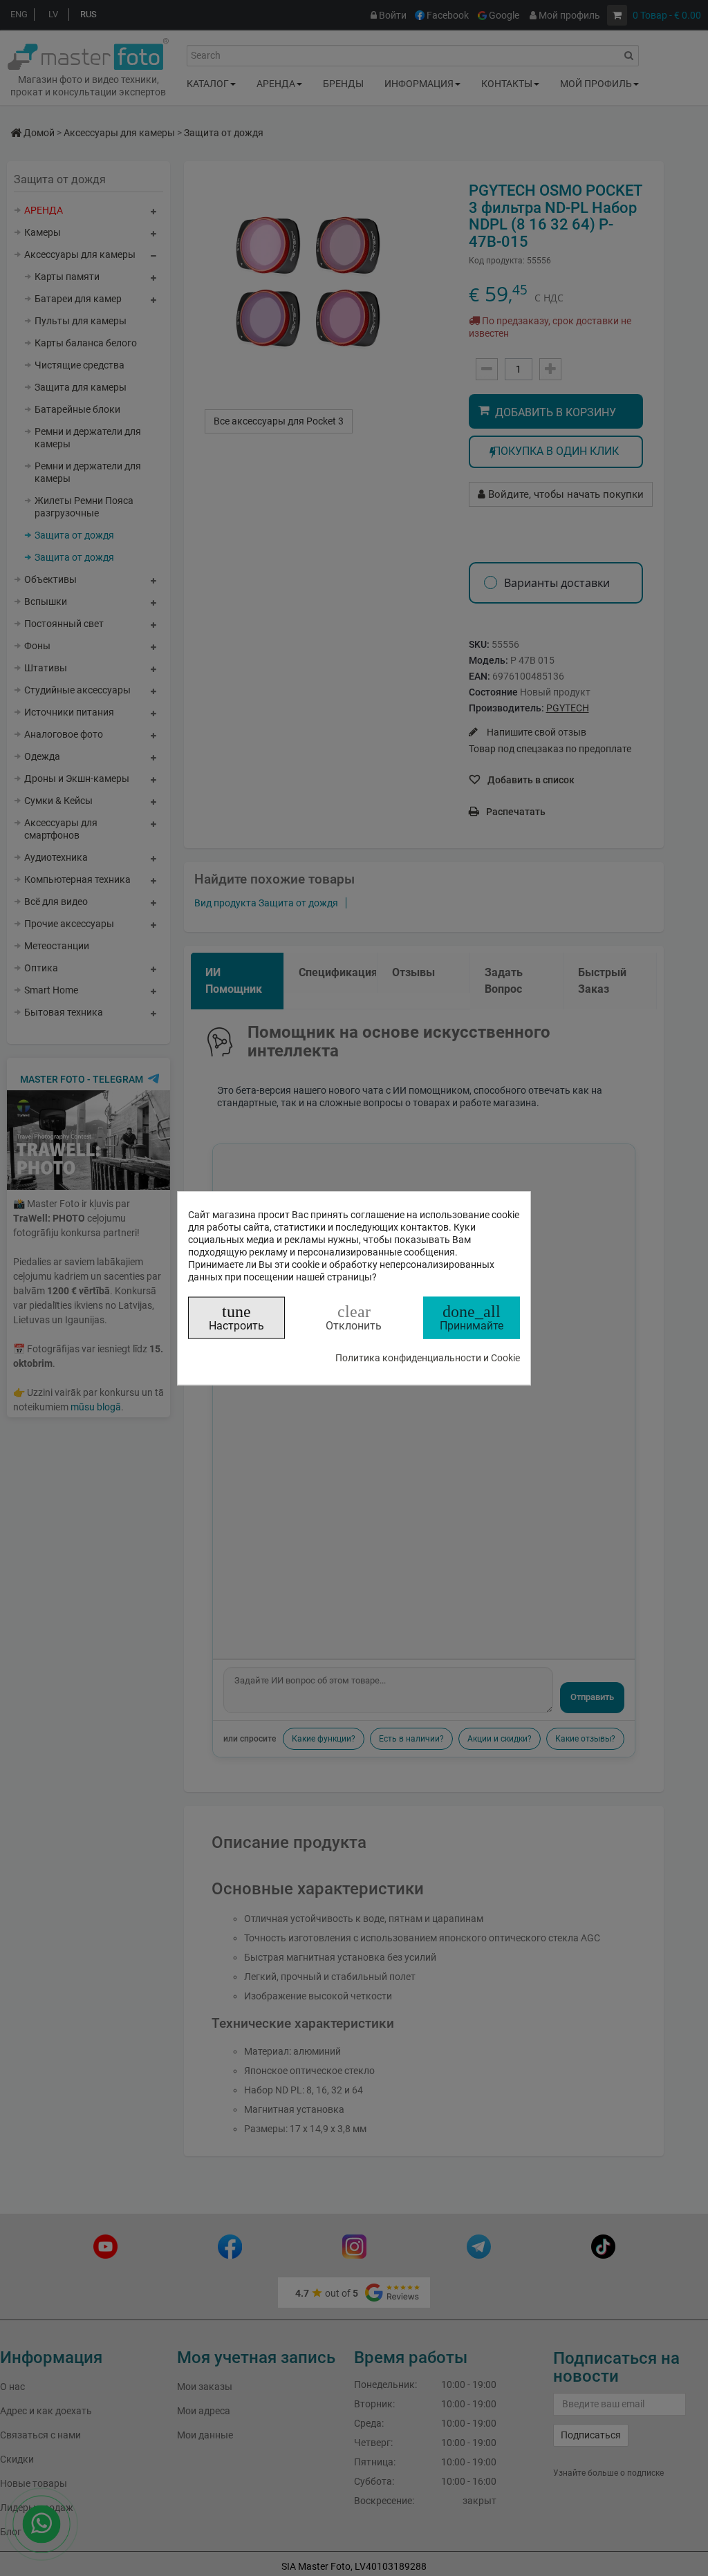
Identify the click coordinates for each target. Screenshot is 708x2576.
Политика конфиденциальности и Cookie (428, 1357)
